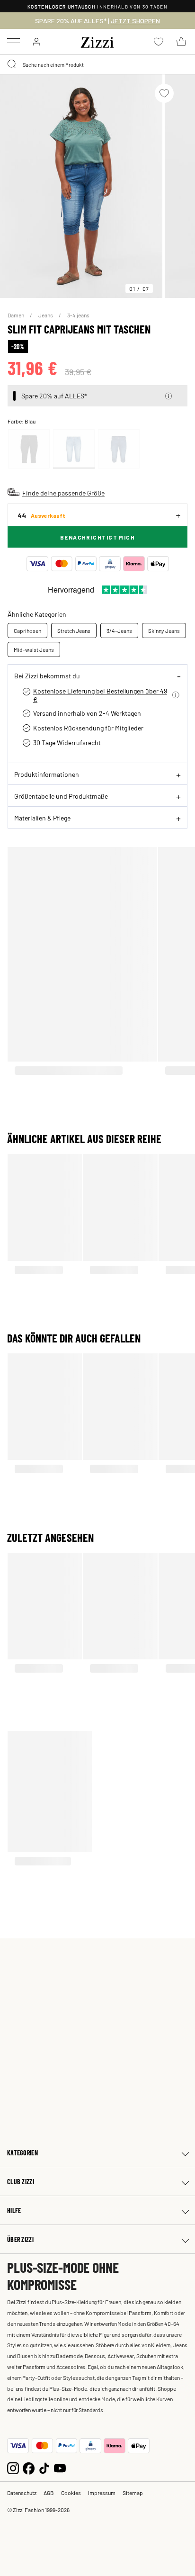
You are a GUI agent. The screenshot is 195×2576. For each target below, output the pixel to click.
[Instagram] (13, 2467)
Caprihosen (27, 630)
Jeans (46, 315)
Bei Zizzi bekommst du (47, 676)
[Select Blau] (74, 449)
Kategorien (22, 2153)
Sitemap (133, 2493)
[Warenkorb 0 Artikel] (181, 42)
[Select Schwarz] (29, 449)
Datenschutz (22, 2493)
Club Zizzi (21, 2182)
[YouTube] (60, 2467)
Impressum (102, 2493)
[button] (168, 396)
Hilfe (14, 2211)
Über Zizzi (20, 2239)
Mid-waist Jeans (34, 649)
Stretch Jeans (74, 630)
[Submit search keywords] (12, 64)
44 (41, 515)
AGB (49, 2493)
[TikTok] (44, 2467)
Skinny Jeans (164, 630)
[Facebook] (29, 2467)
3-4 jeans (78, 315)
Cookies (71, 2493)
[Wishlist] (164, 93)
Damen (16, 315)
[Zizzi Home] (97, 41)
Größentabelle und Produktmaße (61, 796)
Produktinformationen (47, 774)
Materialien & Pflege (42, 818)
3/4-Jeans (119, 630)
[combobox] (97, 64)
